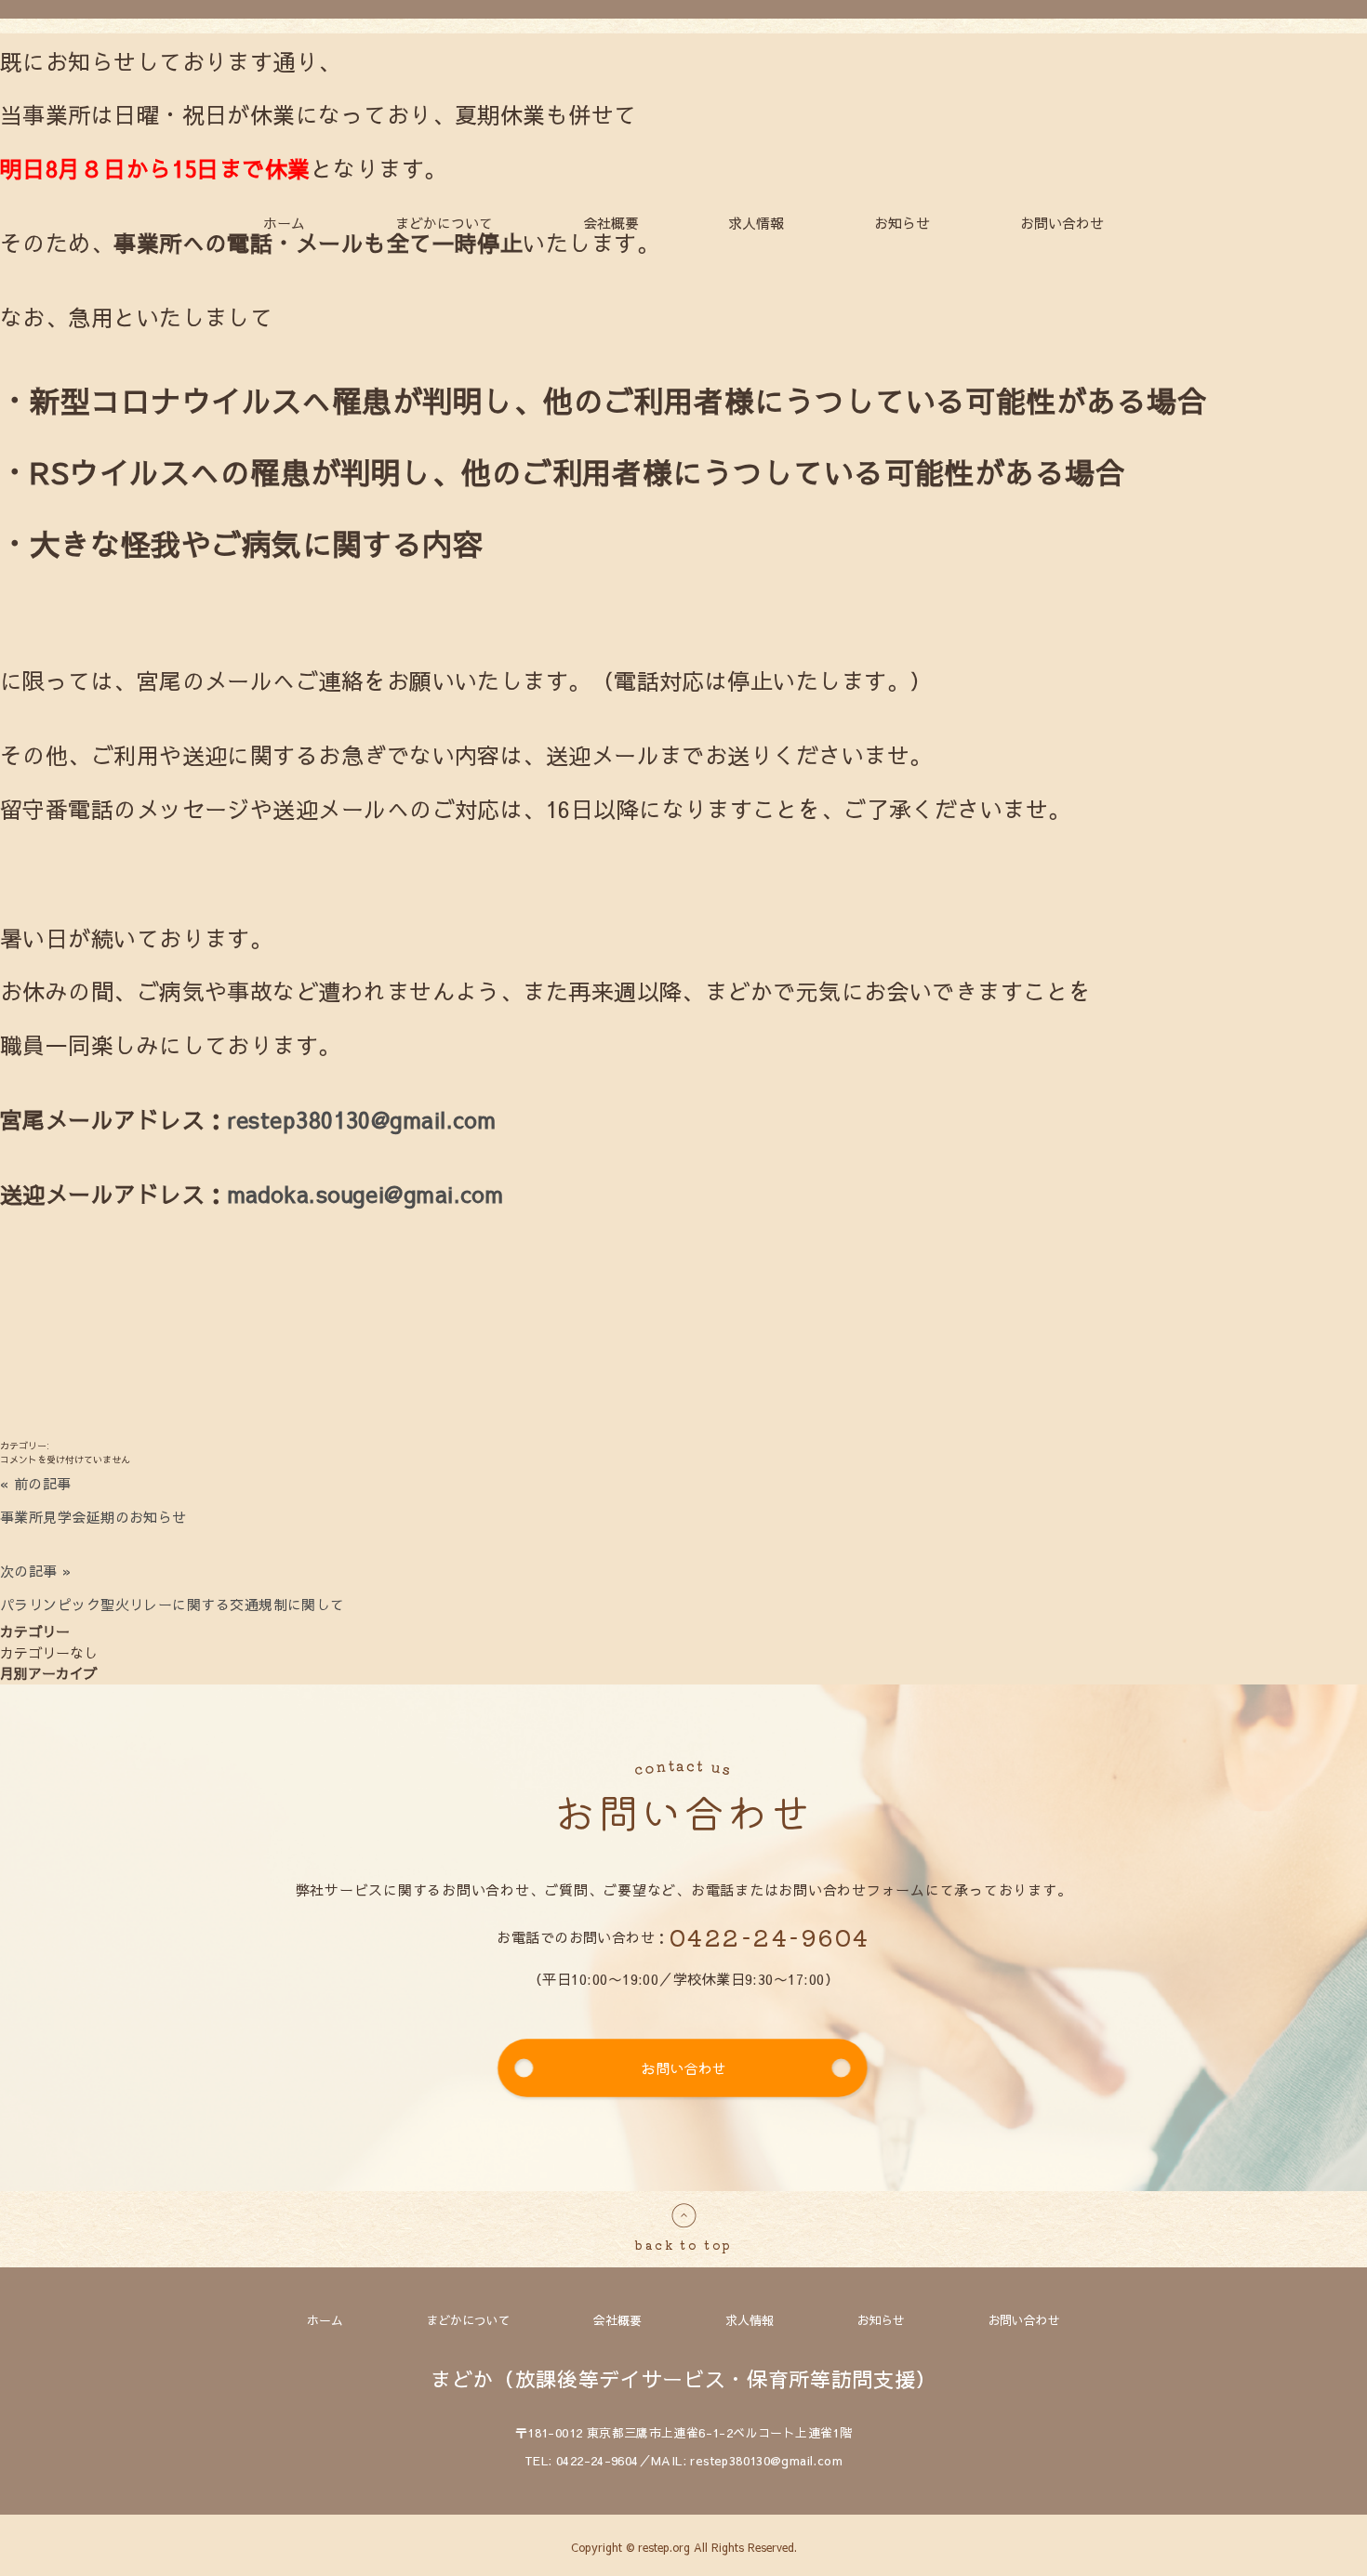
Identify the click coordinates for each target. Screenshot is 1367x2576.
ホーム (284, 223)
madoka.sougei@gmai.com (366, 1194)
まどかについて (444, 223)
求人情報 (756, 223)
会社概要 (611, 223)
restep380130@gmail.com (362, 1119)
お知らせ (902, 223)
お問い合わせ (1062, 223)
